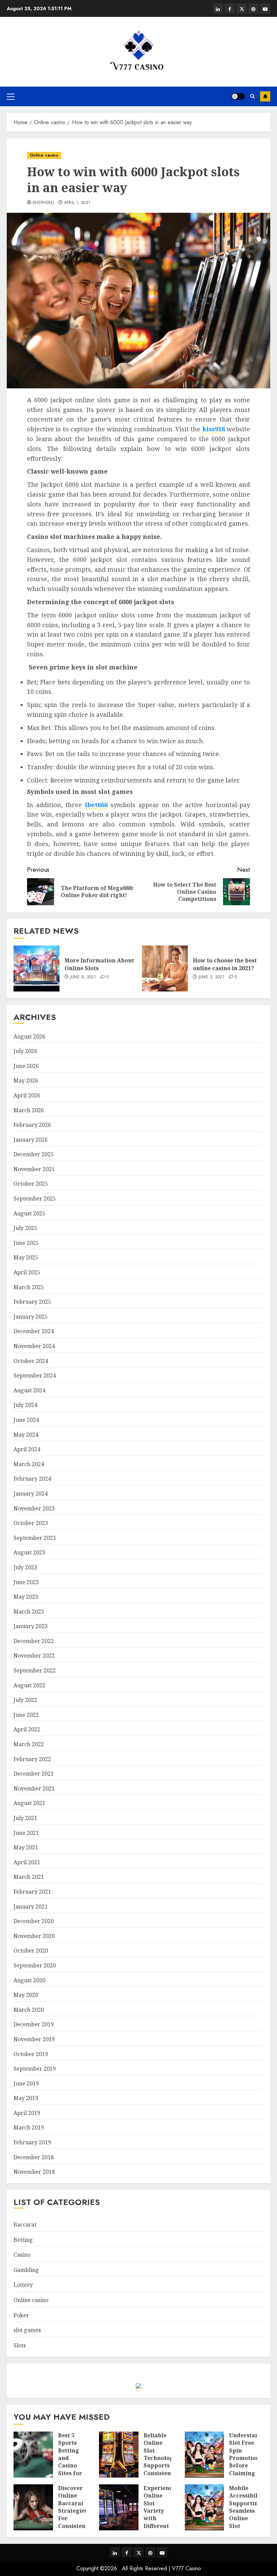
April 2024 (27, 1449)
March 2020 (29, 2010)
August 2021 (29, 1803)
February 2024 (32, 1479)
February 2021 (32, 1892)
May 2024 (26, 1435)
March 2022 (29, 1744)
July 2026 (25, 1051)
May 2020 (26, 1995)
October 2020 (31, 1951)
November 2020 (34, 1936)
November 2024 (34, 1346)
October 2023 (31, 1523)
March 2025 (29, 1287)
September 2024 (35, 1375)
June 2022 (26, 1715)
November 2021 (34, 1788)
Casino (22, 2255)
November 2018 (34, 2172)
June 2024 (26, 1420)
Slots (20, 2345)
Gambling (26, 2270)
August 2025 (29, 1213)
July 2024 (25, 1405)
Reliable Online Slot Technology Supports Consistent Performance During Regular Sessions (162, 2469)
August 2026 (29, 1036)
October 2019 (31, 2054)
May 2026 (26, 1080)
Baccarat (25, 2225)
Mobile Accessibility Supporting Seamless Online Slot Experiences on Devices (247, 2518)
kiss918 (214, 429)
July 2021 (25, 1818)
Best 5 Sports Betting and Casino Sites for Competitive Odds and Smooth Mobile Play (75, 2473)
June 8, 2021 (83, 977)
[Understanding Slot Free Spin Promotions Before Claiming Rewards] (205, 2455)
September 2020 (35, 1965)
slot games (27, 2330)
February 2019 (32, 2142)
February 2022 (32, 1759)
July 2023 (25, 1567)
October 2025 (31, 1184)
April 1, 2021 (77, 203)
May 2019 (26, 2098)
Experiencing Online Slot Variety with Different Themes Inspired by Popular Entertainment (165, 2526)
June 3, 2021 (211, 977)
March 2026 (29, 1110)
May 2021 (26, 1847)
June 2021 (26, 1833)
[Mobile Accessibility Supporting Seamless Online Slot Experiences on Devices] (205, 2507)
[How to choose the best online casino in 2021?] (165, 968)
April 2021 (27, 1862)
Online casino (44, 155)
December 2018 (34, 2157)
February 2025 (32, 1302)
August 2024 (29, 1390)
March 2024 (29, 1464)
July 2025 (25, 1228)
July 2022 (25, 1700)
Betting (23, 2240)
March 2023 (29, 1612)
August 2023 (29, 1552)
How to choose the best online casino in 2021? (225, 964)
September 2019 (35, 2069)
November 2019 (34, 2039)
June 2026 (26, 1066)
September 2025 (35, 1199)
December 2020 (34, 1921)
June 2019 (26, 2083)
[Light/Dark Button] (238, 96)
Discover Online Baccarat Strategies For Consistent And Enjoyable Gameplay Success (73, 2522)
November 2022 (34, 1656)
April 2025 (27, 1272)
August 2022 (29, 1685)
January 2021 (31, 1907)
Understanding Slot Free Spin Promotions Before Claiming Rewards (250, 2458)
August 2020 (29, 1980)
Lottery (23, 2285)
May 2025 (26, 1257)
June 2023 (26, 1582)
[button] (11, 96)
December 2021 (34, 1774)
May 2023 (26, 1597)
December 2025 (34, 1154)
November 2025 (34, 1169)
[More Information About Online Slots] (36, 968)
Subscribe (265, 96)
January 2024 (31, 1494)
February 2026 (32, 1125)
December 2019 (34, 2024)
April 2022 (27, 1729)
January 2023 (31, 1626)
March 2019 (29, 2127)
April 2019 (27, 2113)
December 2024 (34, 1331)
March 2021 (29, 1877)
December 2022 (34, 1641)
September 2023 (35, 1538)
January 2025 (31, 1317)
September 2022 (35, 1670)
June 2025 (26, 1243)
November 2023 (34, 1508)
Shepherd (43, 203)
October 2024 (31, 1361)
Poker (21, 2315)
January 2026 (31, 1140)
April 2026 (27, 1095)
